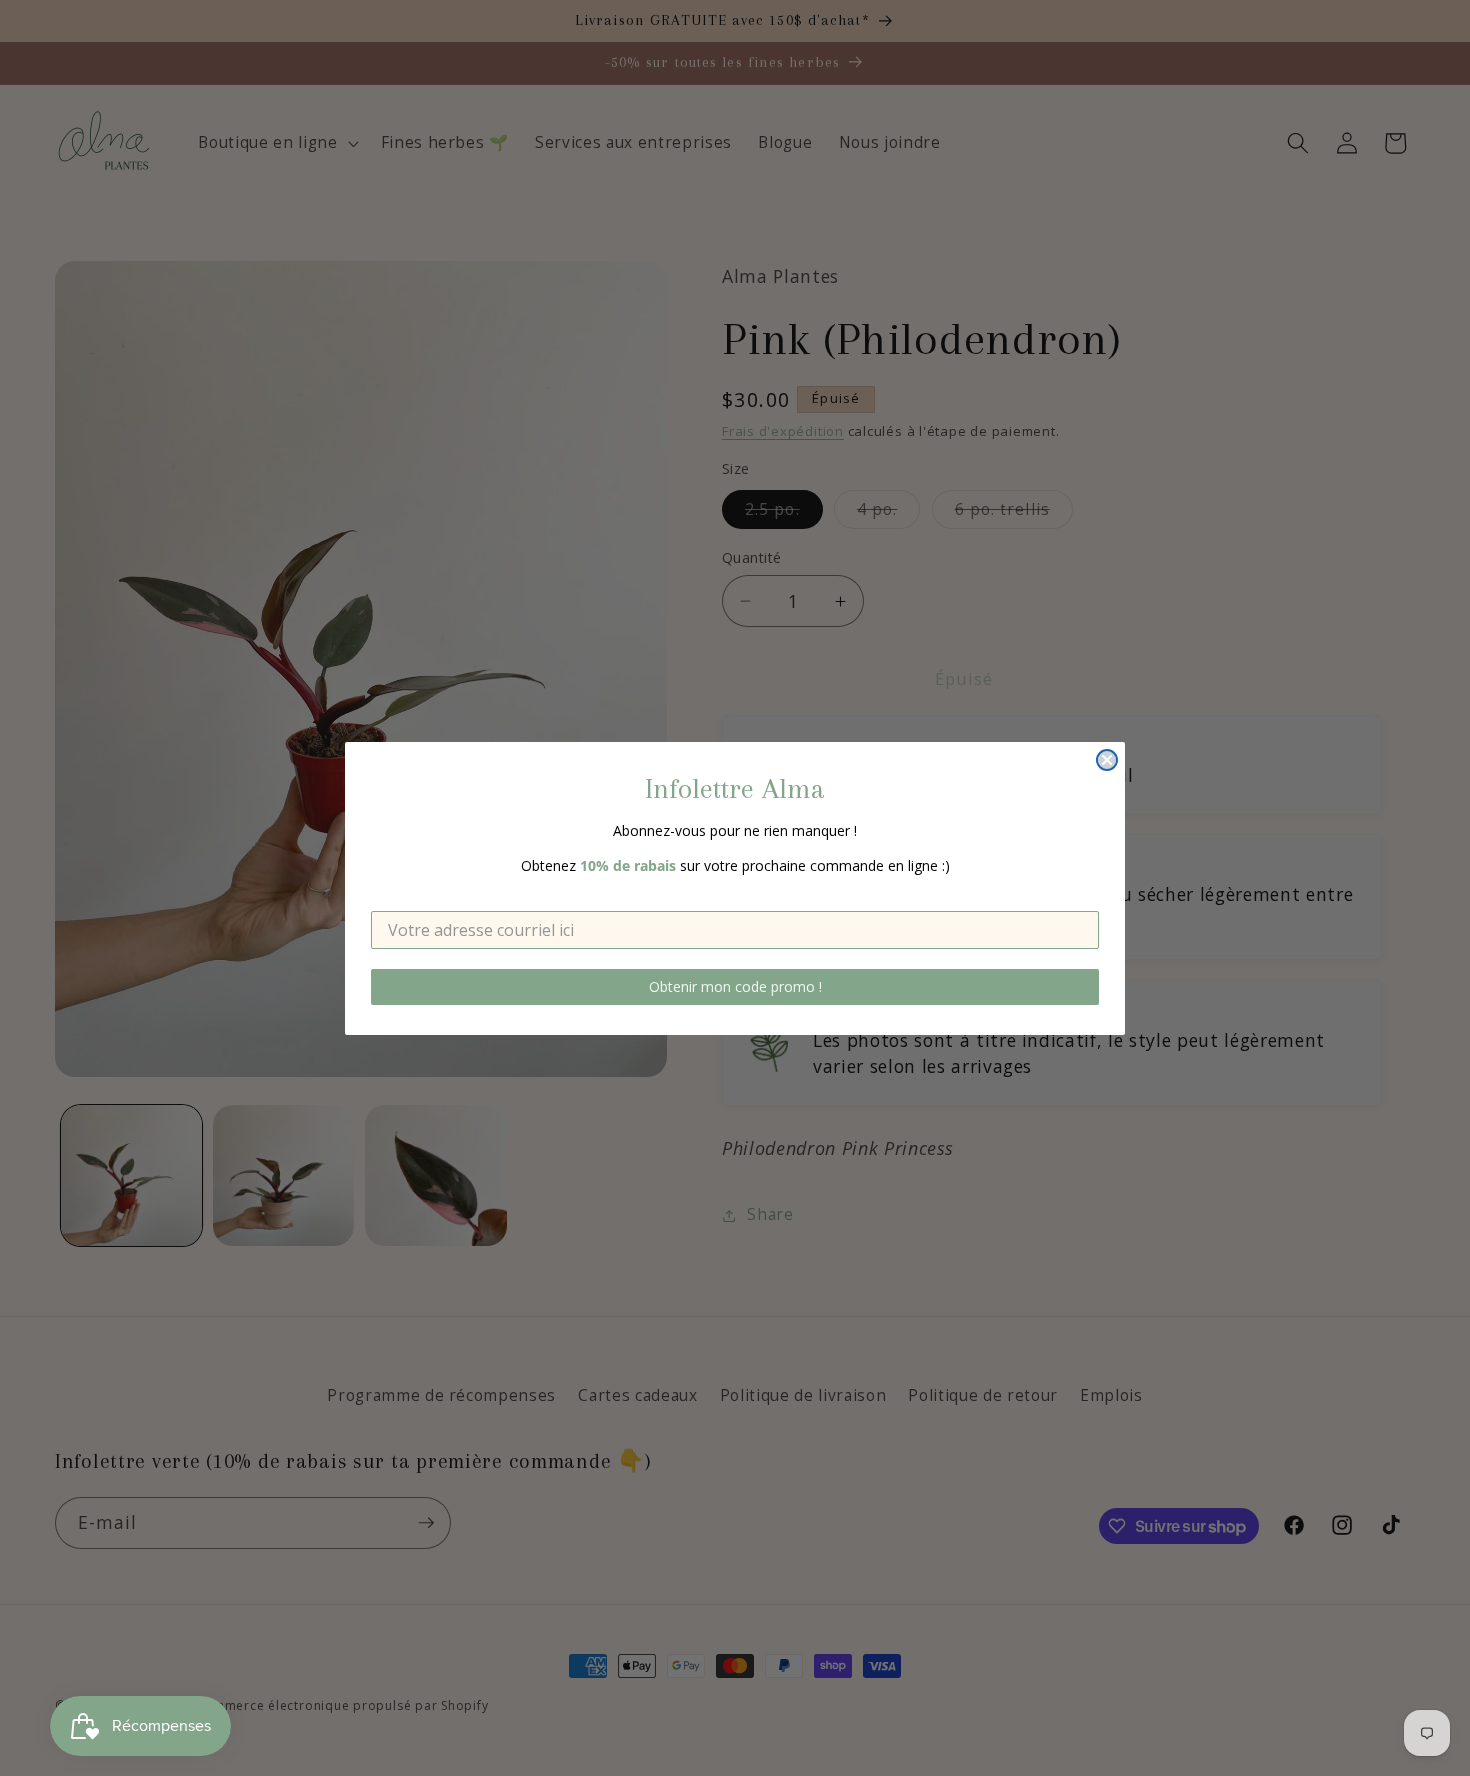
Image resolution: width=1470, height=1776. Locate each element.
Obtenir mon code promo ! (735, 986)
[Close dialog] (1107, 760)
